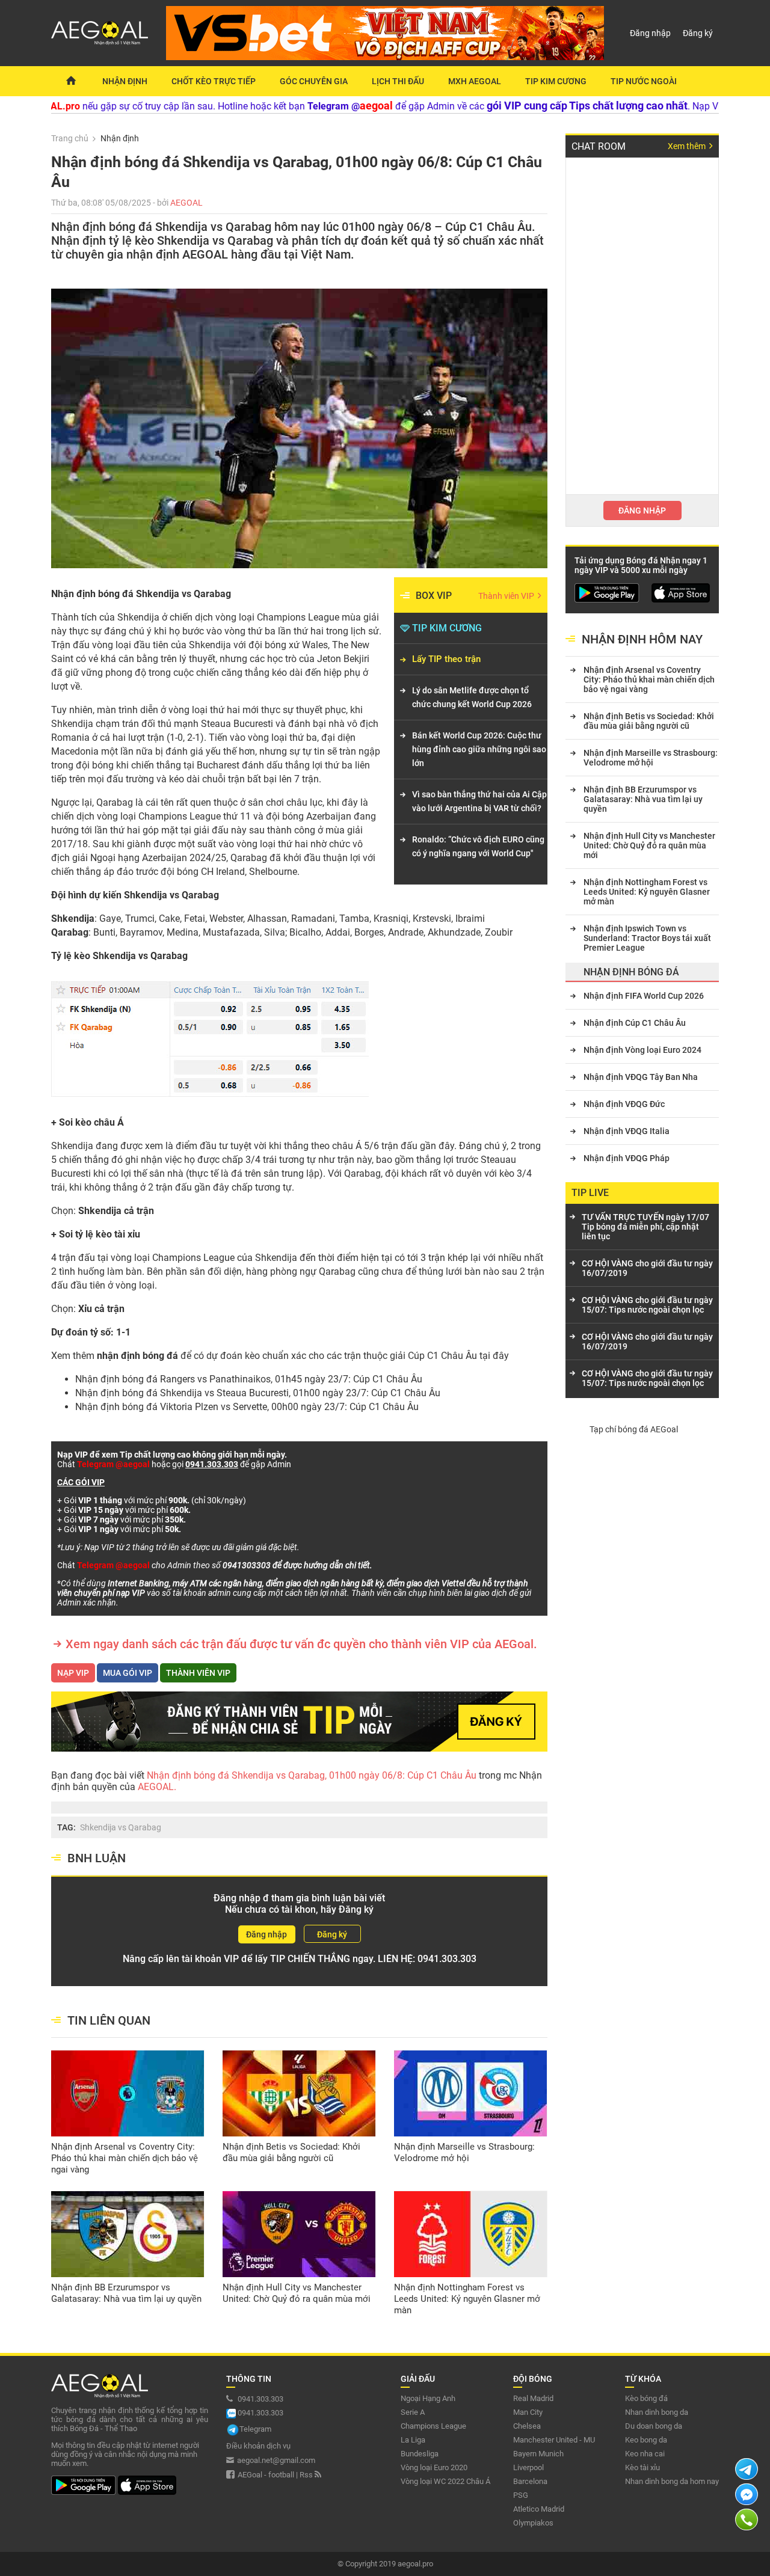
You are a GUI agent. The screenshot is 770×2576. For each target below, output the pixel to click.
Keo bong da (646, 2440)
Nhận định (125, 81)
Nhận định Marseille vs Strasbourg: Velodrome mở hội (464, 2152)
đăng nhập (642, 511)
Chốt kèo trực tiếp (214, 81)
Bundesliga (420, 2454)
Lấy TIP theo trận (446, 659)
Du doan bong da (654, 2426)
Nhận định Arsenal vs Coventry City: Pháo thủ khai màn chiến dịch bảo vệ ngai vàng (125, 2158)
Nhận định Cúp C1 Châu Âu (635, 1023)
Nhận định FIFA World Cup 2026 (644, 996)
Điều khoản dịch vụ (258, 2446)
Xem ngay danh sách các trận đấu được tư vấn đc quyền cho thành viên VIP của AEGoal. (301, 1644)
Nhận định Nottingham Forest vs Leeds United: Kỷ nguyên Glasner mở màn (467, 2299)
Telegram (255, 2429)
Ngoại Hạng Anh (428, 2398)
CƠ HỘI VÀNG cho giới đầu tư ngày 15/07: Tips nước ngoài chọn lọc (647, 1305)
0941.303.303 (447, 1959)
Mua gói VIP (128, 1673)
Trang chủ (70, 138)
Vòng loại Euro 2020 (434, 2467)
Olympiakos (533, 2523)
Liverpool (528, 2467)
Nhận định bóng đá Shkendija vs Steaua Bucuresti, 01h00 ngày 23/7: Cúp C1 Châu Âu (258, 1393)
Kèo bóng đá (646, 2398)
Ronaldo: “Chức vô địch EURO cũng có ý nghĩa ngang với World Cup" (478, 846)
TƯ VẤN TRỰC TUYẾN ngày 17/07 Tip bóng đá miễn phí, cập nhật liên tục (645, 1227)
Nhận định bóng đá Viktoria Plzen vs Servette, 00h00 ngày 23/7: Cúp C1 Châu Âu (247, 1407)
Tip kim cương (556, 81)
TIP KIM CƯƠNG (447, 628)
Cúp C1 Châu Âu (442, 1356)
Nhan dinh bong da (657, 2412)
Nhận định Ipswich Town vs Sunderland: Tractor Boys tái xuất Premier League (647, 938)
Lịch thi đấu (398, 81)
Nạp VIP (73, 1673)
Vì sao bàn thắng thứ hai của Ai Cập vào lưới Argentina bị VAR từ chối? (479, 801)
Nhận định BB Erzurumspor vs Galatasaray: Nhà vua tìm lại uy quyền (126, 2293)
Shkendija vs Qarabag (121, 1827)
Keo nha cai (645, 2454)
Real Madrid (533, 2398)
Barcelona (530, 2481)
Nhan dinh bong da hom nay (672, 2481)
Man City (528, 2412)
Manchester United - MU (554, 2440)
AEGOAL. (156, 1787)
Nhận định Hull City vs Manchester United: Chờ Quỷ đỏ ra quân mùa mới (297, 2293)
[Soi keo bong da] (71, 81)
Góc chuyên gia (314, 81)
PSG (521, 2495)
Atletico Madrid (539, 2509)
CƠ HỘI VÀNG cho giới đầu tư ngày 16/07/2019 (647, 1268)
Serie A (413, 2412)
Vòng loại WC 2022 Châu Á (445, 2481)
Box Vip (434, 596)
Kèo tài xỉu (642, 2467)
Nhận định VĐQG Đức (624, 1104)
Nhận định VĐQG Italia (627, 1131)
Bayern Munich (538, 2454)
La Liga (413, 2440)
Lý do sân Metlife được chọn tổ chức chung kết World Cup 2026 (472, 697)
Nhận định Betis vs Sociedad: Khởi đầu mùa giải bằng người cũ (291, 2152)
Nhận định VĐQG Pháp (627, 1158)
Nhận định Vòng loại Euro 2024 (642, 1050)
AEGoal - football (266, 2475)
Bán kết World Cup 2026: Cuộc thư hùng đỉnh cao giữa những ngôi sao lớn (479, 749)
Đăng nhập (650, 33)
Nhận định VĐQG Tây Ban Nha (641, 1077)
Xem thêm (688, 146)
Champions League (433, 2426)
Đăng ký (698, 33)
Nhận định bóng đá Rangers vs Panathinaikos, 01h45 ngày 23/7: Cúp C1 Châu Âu (249, 1379)
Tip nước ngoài (644, 81)
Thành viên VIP (507, 596)
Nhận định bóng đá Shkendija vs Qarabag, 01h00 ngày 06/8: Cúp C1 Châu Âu (313, 1775)
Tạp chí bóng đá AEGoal (634, 1429)
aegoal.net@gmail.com (276, 2460)
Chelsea (527, 2426)
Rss (307, 2475)
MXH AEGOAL (475, 81)
